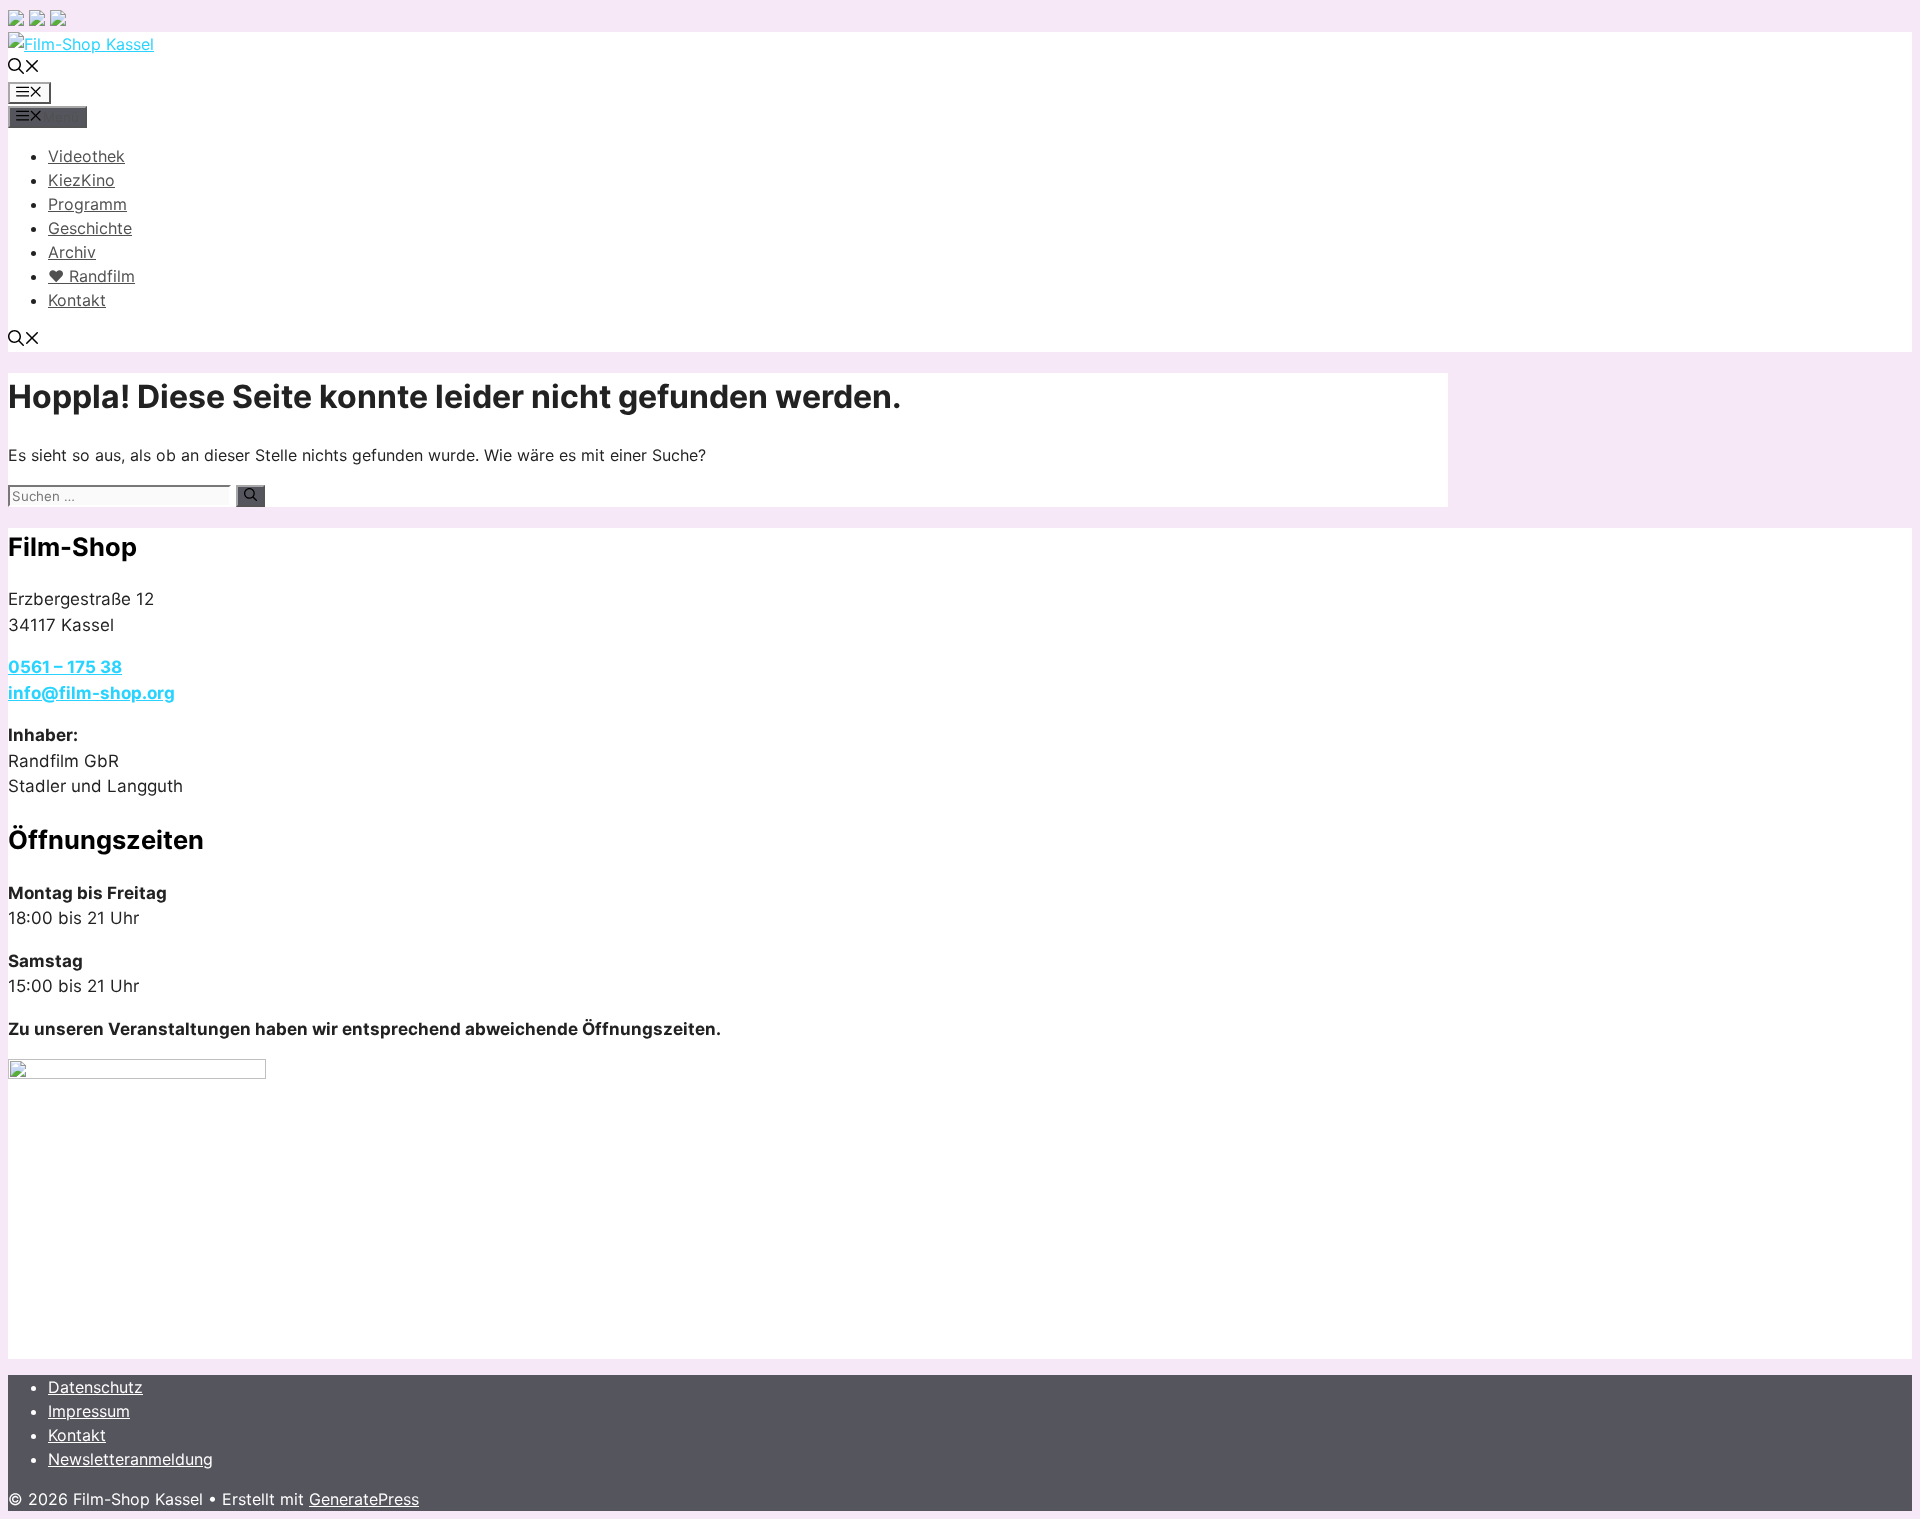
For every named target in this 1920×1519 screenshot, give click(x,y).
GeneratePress (364, 1499)
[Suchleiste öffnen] (24, 68)
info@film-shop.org (91, 693)
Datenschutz (95, 1387)
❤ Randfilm (91, 276)
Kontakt (77, 300)
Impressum (89, 1411)
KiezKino (81, 180)
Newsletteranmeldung (130, 1459)
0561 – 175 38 (65, 667)
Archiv (72, 252)
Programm (87, 204)
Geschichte (90, 228)
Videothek (86, 156)
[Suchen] (250, 496)
